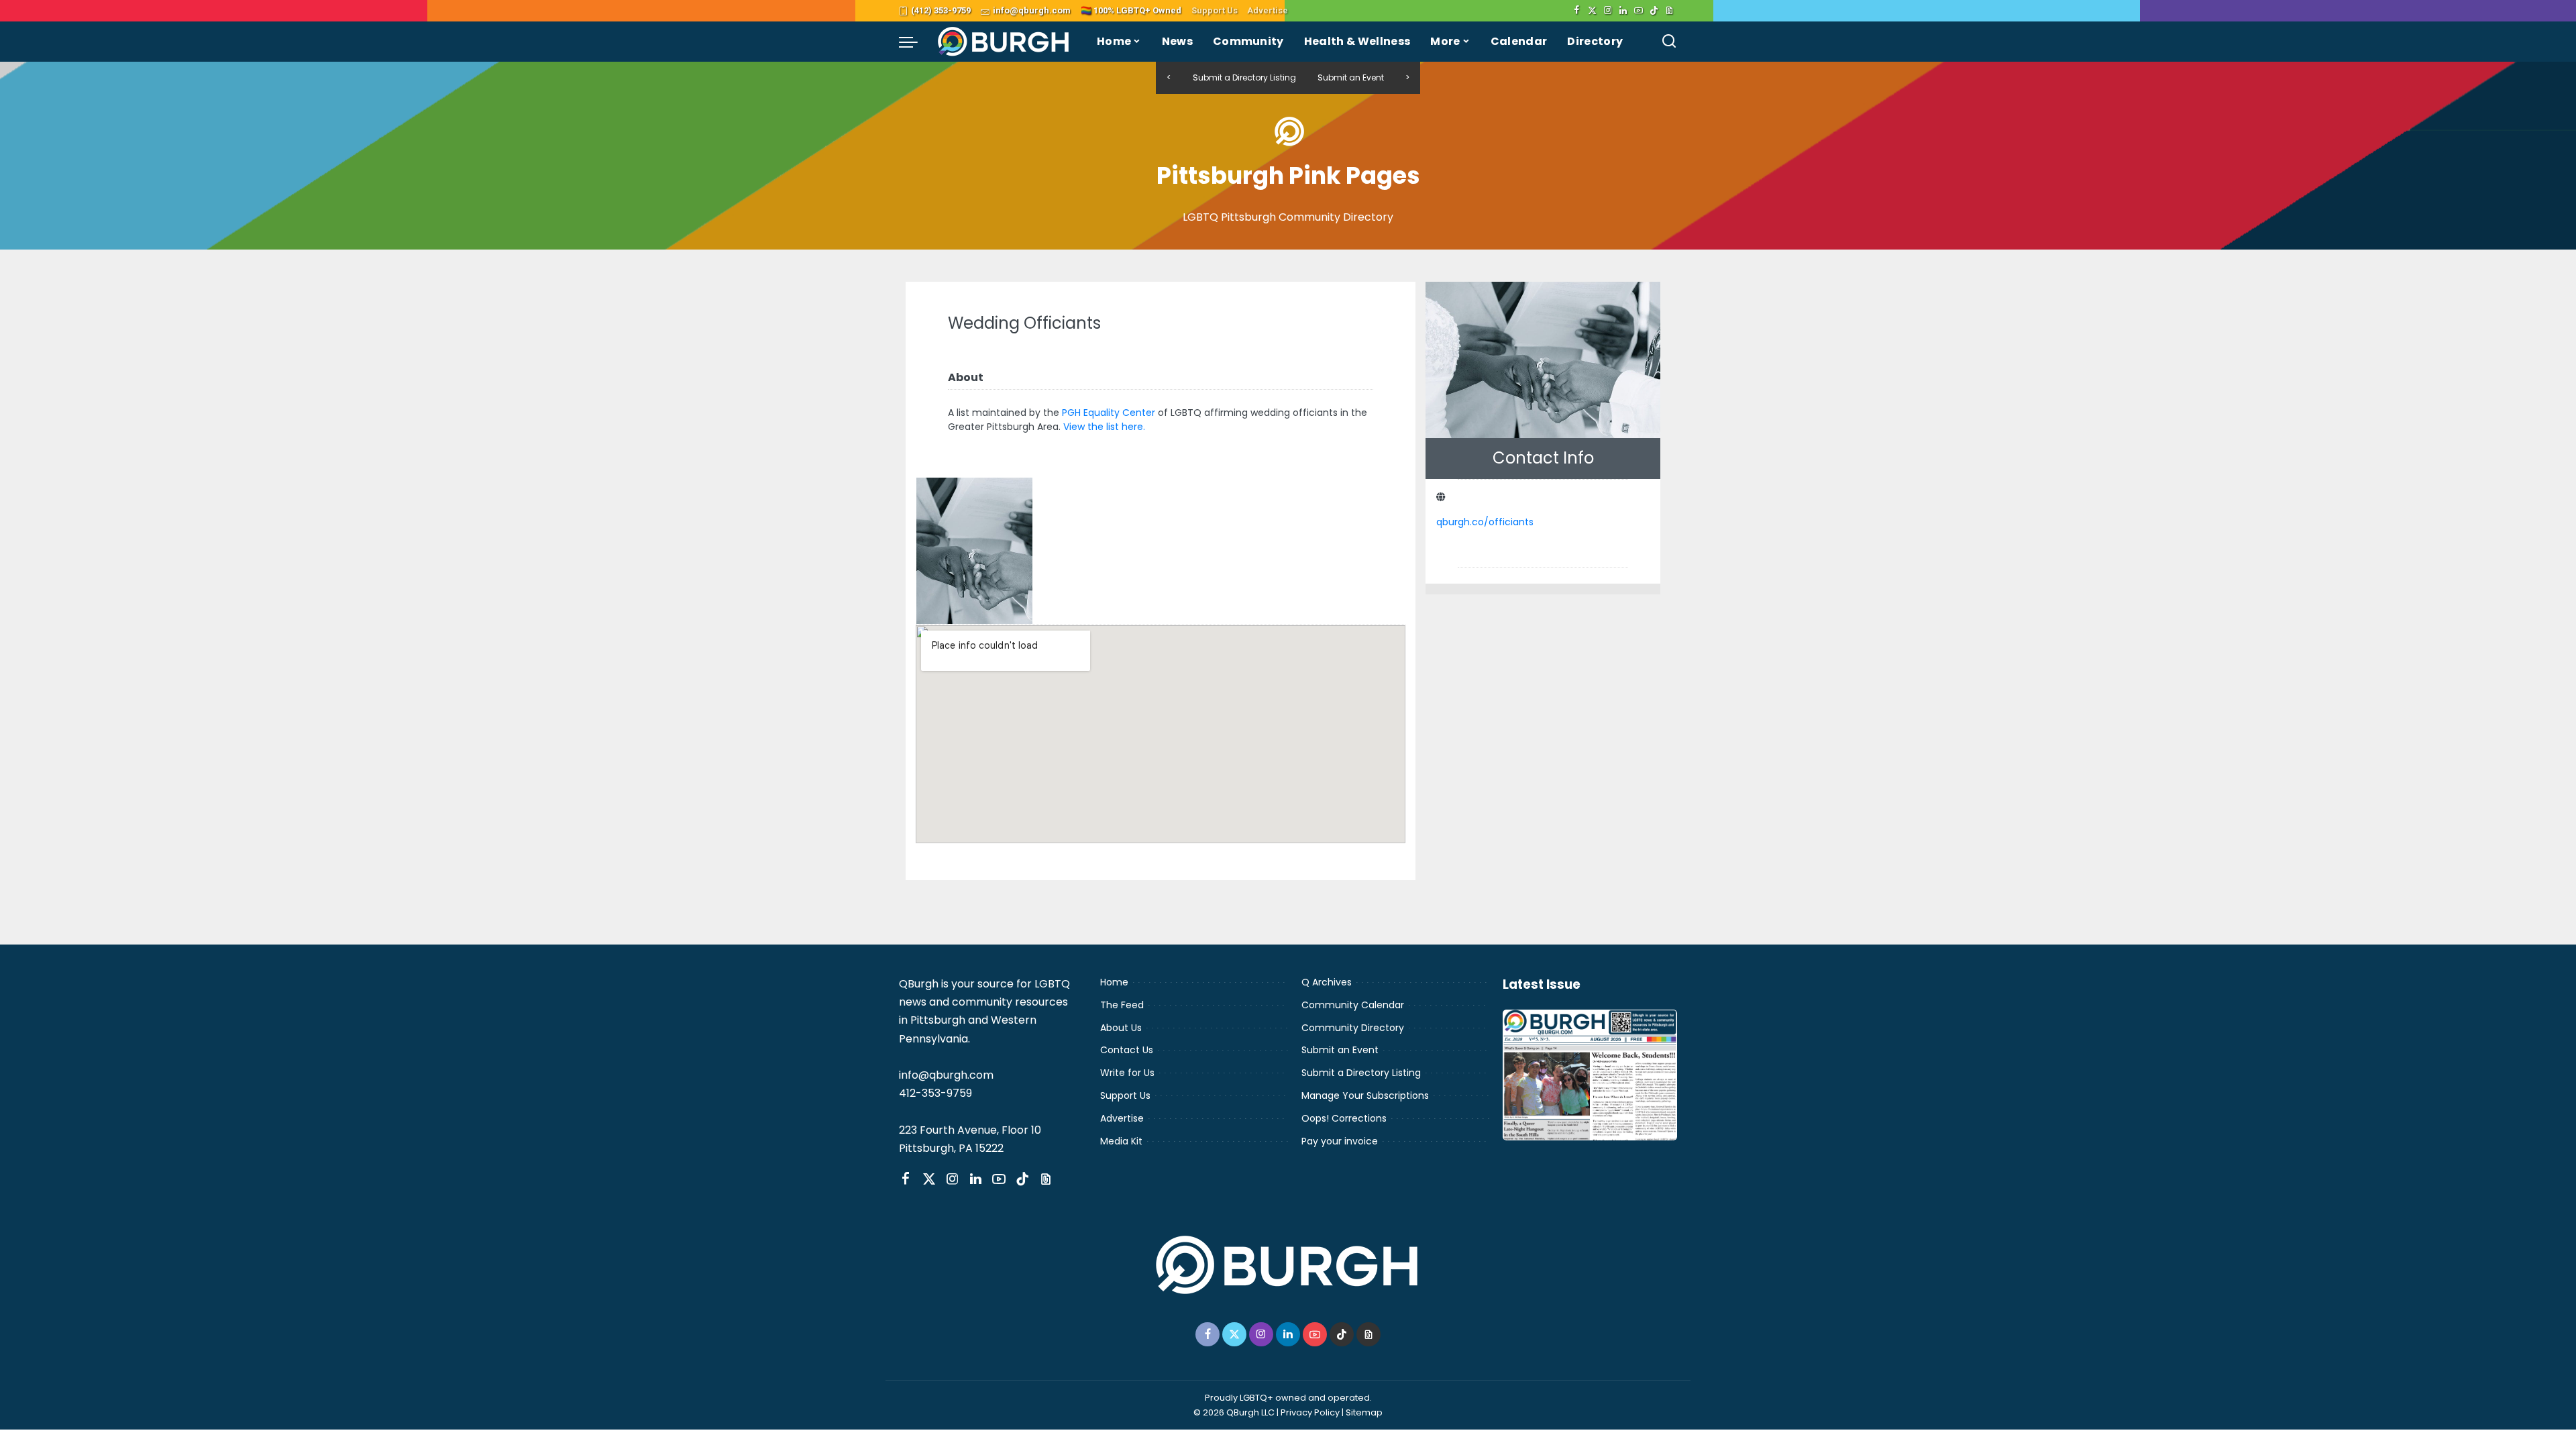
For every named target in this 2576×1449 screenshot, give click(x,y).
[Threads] (1669, 11)
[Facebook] (1577, 11)
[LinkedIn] (1623, 11)
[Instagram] (1608, 11)
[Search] (1669, 42)
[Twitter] (1592, 11)
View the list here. (1104, 427)
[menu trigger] (915, 42)
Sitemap (1364, 1412)
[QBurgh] (1004, 42)
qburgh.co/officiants (1485, 522)
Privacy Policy (1310, 1412)
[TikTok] (1654, 11)
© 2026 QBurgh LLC (1234, 1412)
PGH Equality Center (1109, 413)
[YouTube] (1639, 11)
